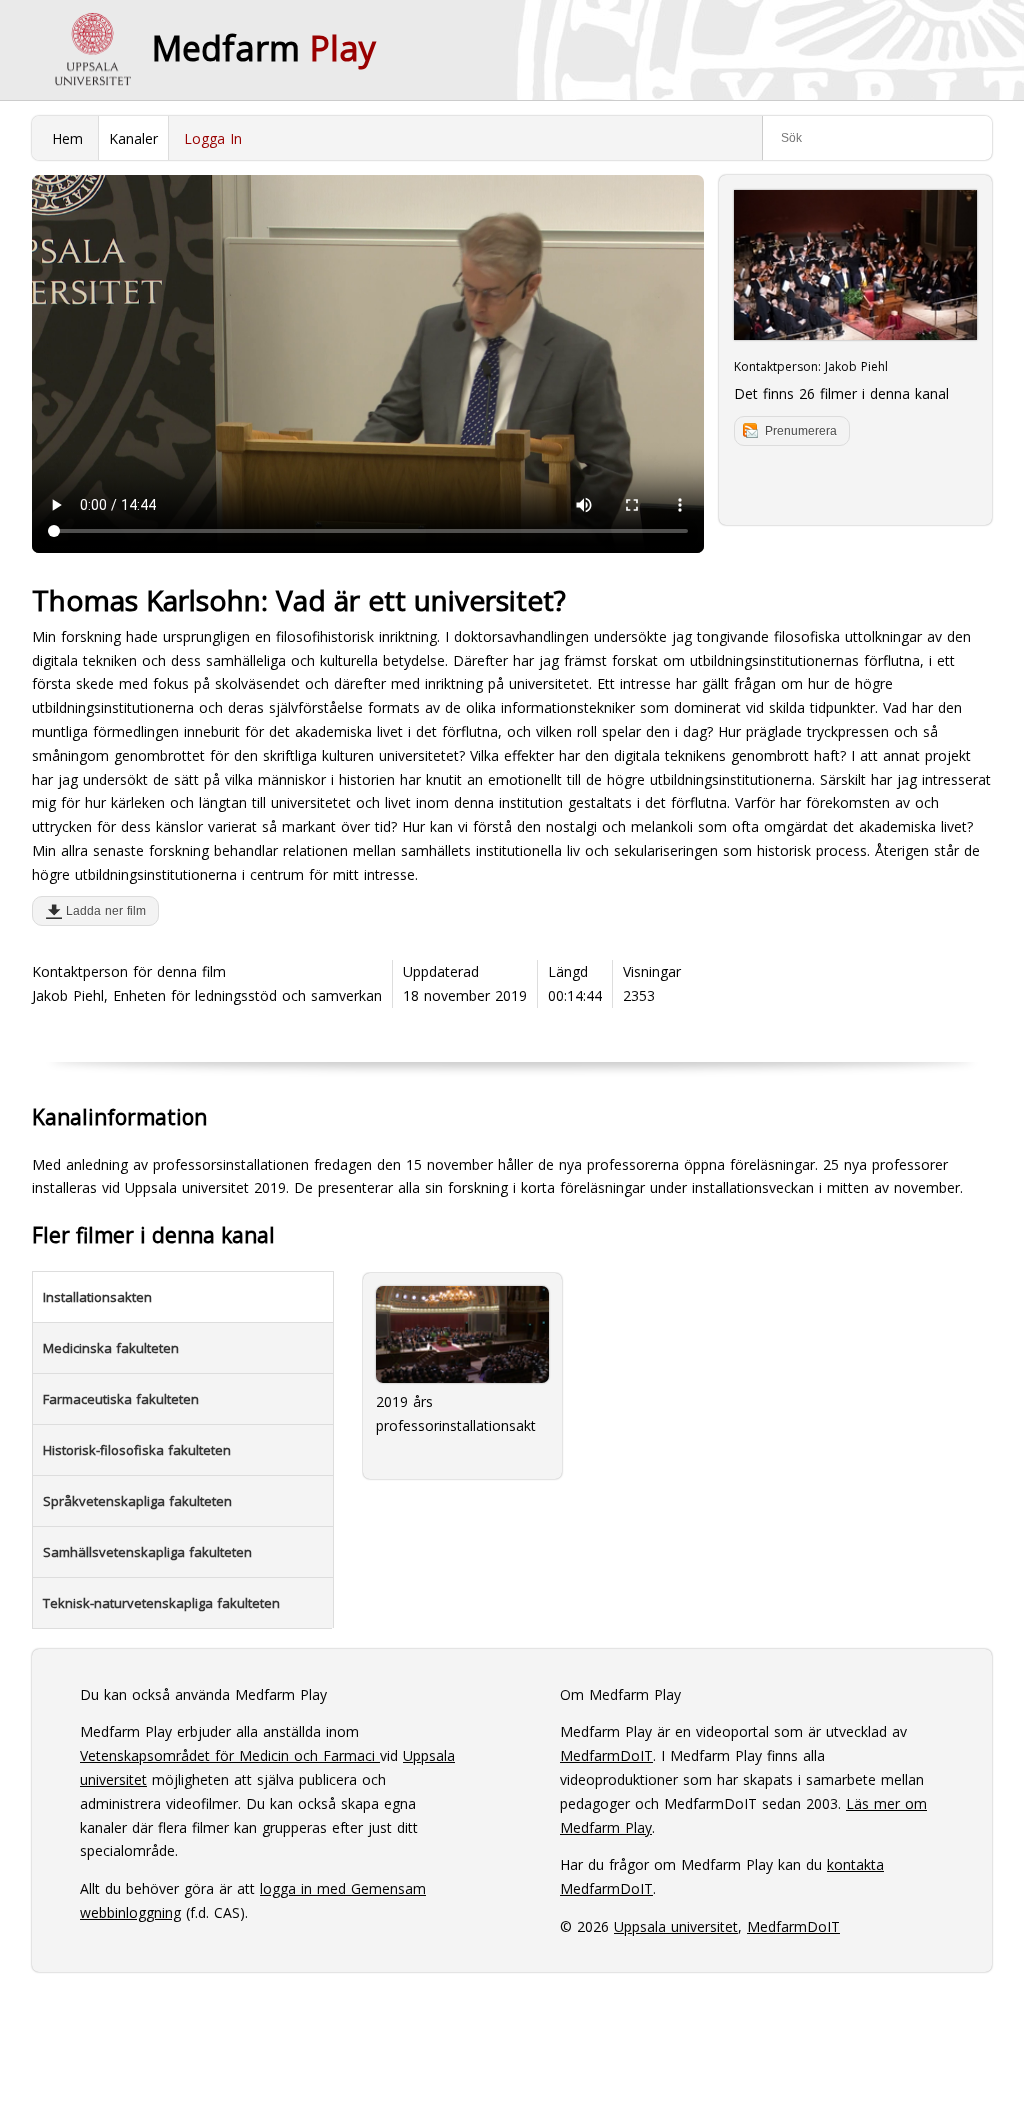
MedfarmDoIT (606, 1755)
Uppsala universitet (676, 1926)
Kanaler (133, 138)
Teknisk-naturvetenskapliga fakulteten (161, 1603)
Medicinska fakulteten (111, 1348)
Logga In (213, 138)
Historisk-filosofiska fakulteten (137, 1450)
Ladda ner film (102, 911)
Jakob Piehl (856, 366)
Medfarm (264, 48)
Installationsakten (97, 1297)
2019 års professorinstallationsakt (456, 1413)
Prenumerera (801, 431)
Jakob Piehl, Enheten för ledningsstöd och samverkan (207, 995)
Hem (67, 138)
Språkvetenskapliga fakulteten (137, 1501)
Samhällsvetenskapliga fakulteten (147, 1552)
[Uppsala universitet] (92, 50)
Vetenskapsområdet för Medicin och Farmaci (230, 1755)
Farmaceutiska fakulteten (121, 1399)
